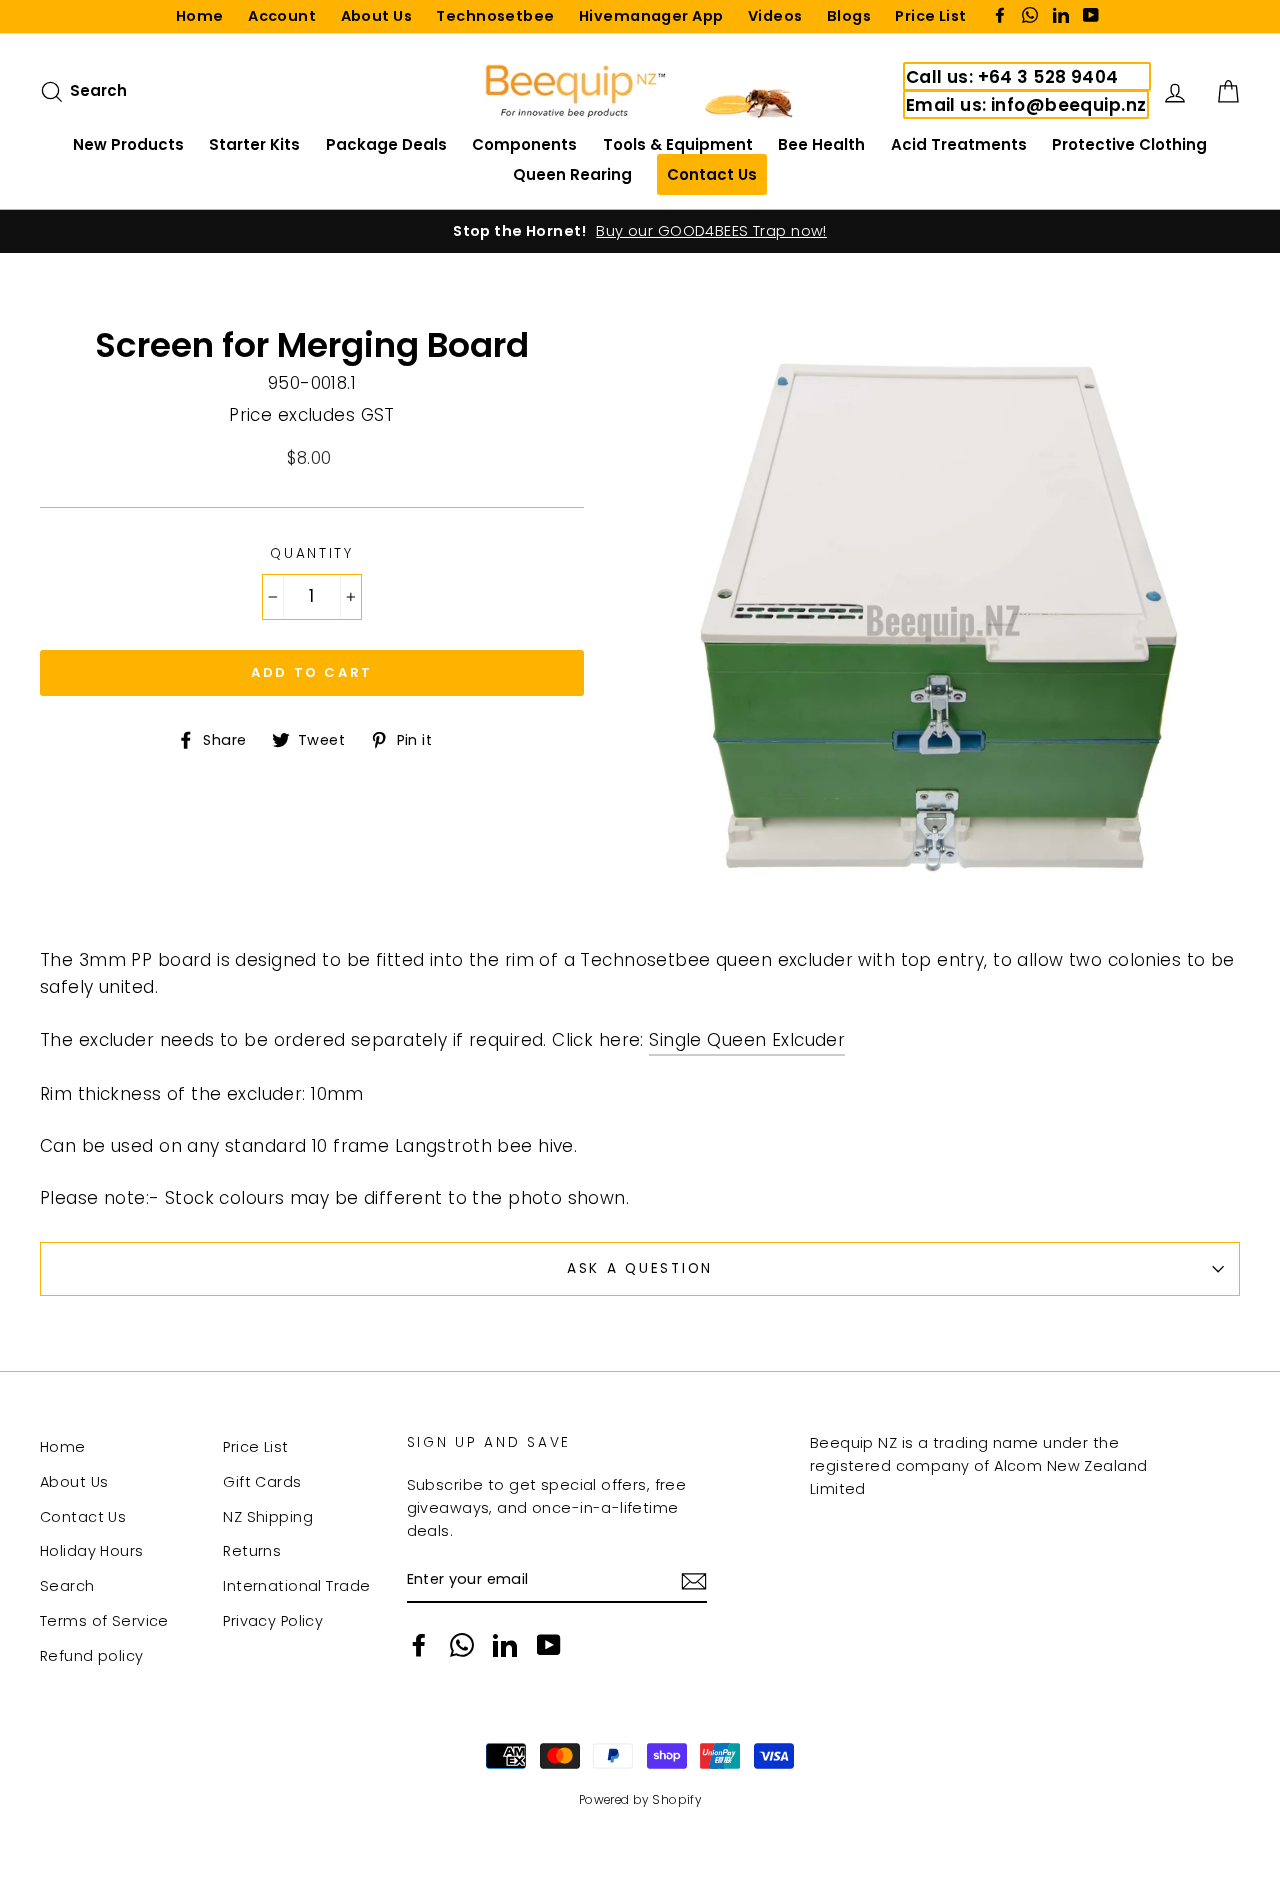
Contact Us (83, 1517)
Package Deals (386, 144)
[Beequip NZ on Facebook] (419, 1645)
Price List (930, 16)
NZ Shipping (268, 1517)
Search (67, 1586)
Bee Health (821, 144)
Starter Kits (254, 144)
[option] (640, 231)
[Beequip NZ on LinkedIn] (505, 1645)
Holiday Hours (92, 1551)
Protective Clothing (1129, 144)
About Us (376, 16)
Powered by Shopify (640, 1800)
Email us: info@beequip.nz (1026, 105)
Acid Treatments (959, 144)
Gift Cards (262, 1482)
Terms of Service (104, 1621)
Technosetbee (495, 16)
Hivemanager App (651, 16)
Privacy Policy (273, 1621)
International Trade (296, 1586)
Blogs (849, 16)
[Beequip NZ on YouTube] (549, 1645)
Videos (775, 16)
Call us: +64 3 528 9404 (1012, 77)
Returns (252, 1551)
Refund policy (92, 1656)
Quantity (312, 553)
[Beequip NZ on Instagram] (462, 1645)
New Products (128, 144)
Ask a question (640, 1268)
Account (282, 16)
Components (524, 144)
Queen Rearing (572, 174)
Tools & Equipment (678, 144)
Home (200, 16)
